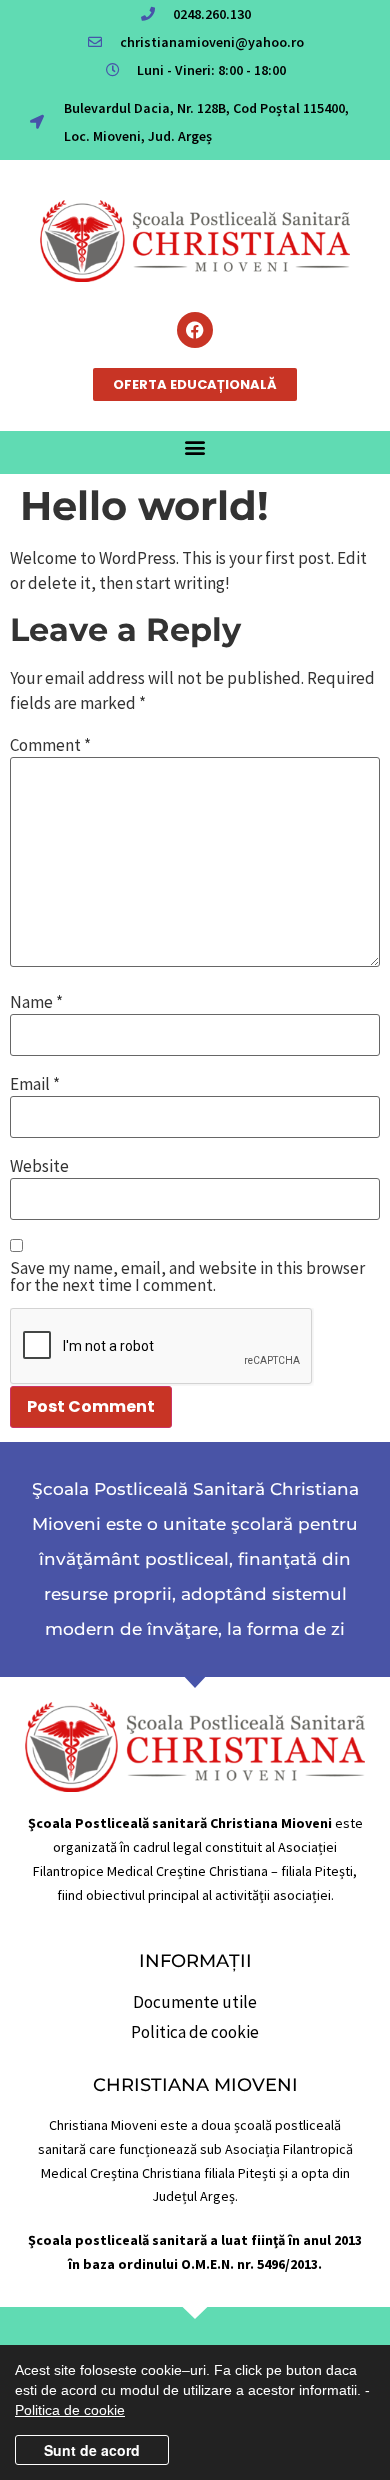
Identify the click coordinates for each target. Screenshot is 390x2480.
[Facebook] (195, 330)
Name (36, 1002)
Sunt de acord (92, 2450)
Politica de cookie (70, 2410)
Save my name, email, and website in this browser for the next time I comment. (187, 1277)
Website (39, 1166)
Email (35, 1084)
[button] (195, 447)
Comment (50, 745)
